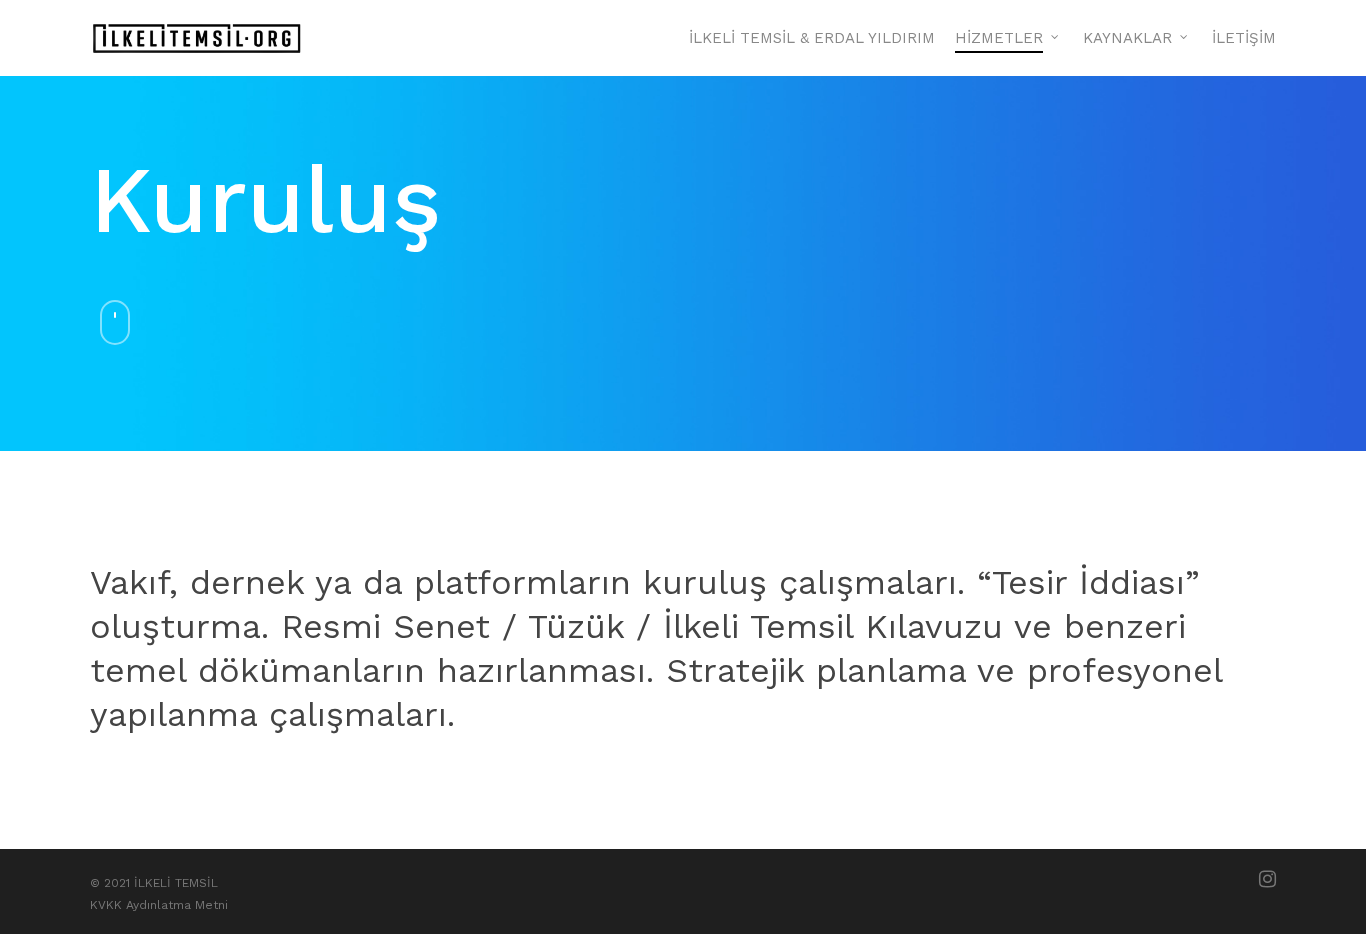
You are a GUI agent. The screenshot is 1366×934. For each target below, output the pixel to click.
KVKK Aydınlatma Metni (159, 905)
